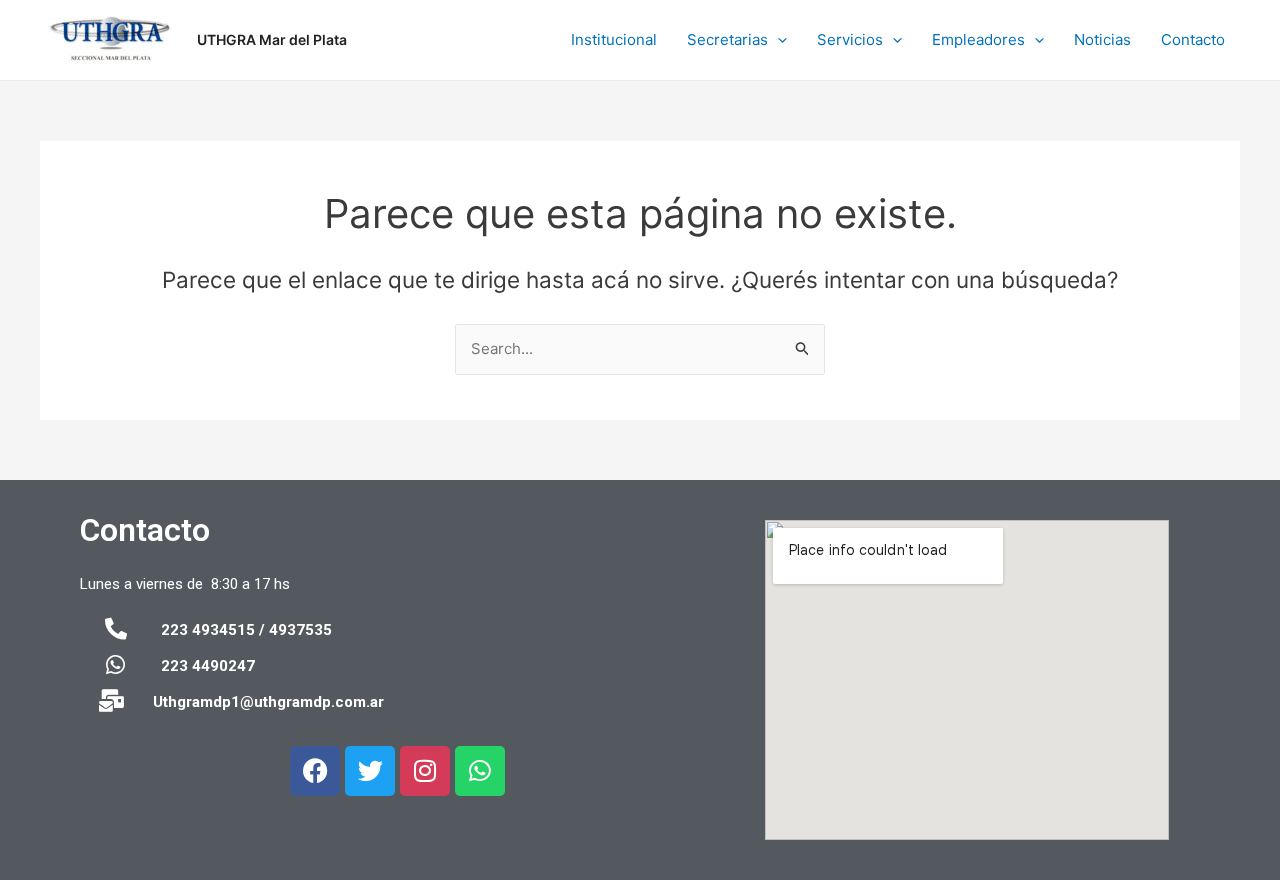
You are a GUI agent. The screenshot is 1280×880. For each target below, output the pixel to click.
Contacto (1193, 39)
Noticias (1102, 39)
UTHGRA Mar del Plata (272, 39)
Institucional (614, 39)
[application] (777, 40)
